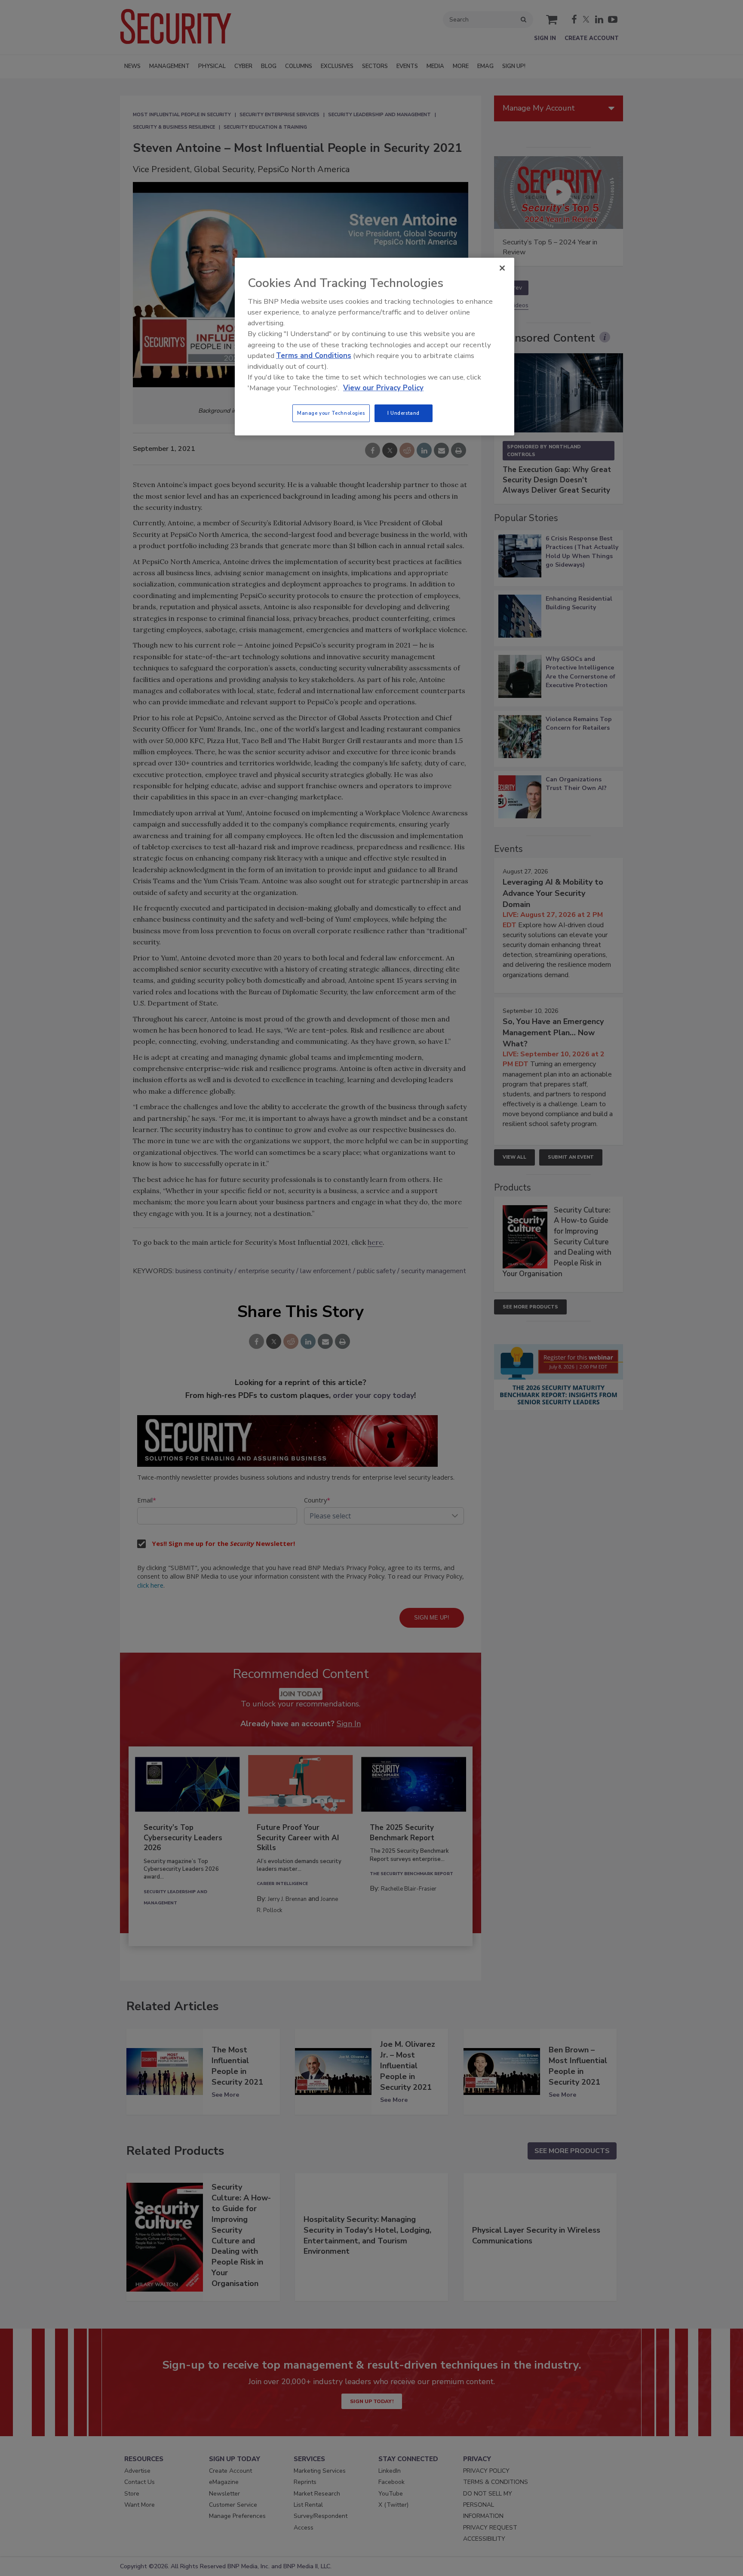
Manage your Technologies (331, 413)
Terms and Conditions (314, 356)
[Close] (502, 268)
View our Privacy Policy (383, 388)
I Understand (404, 413)
